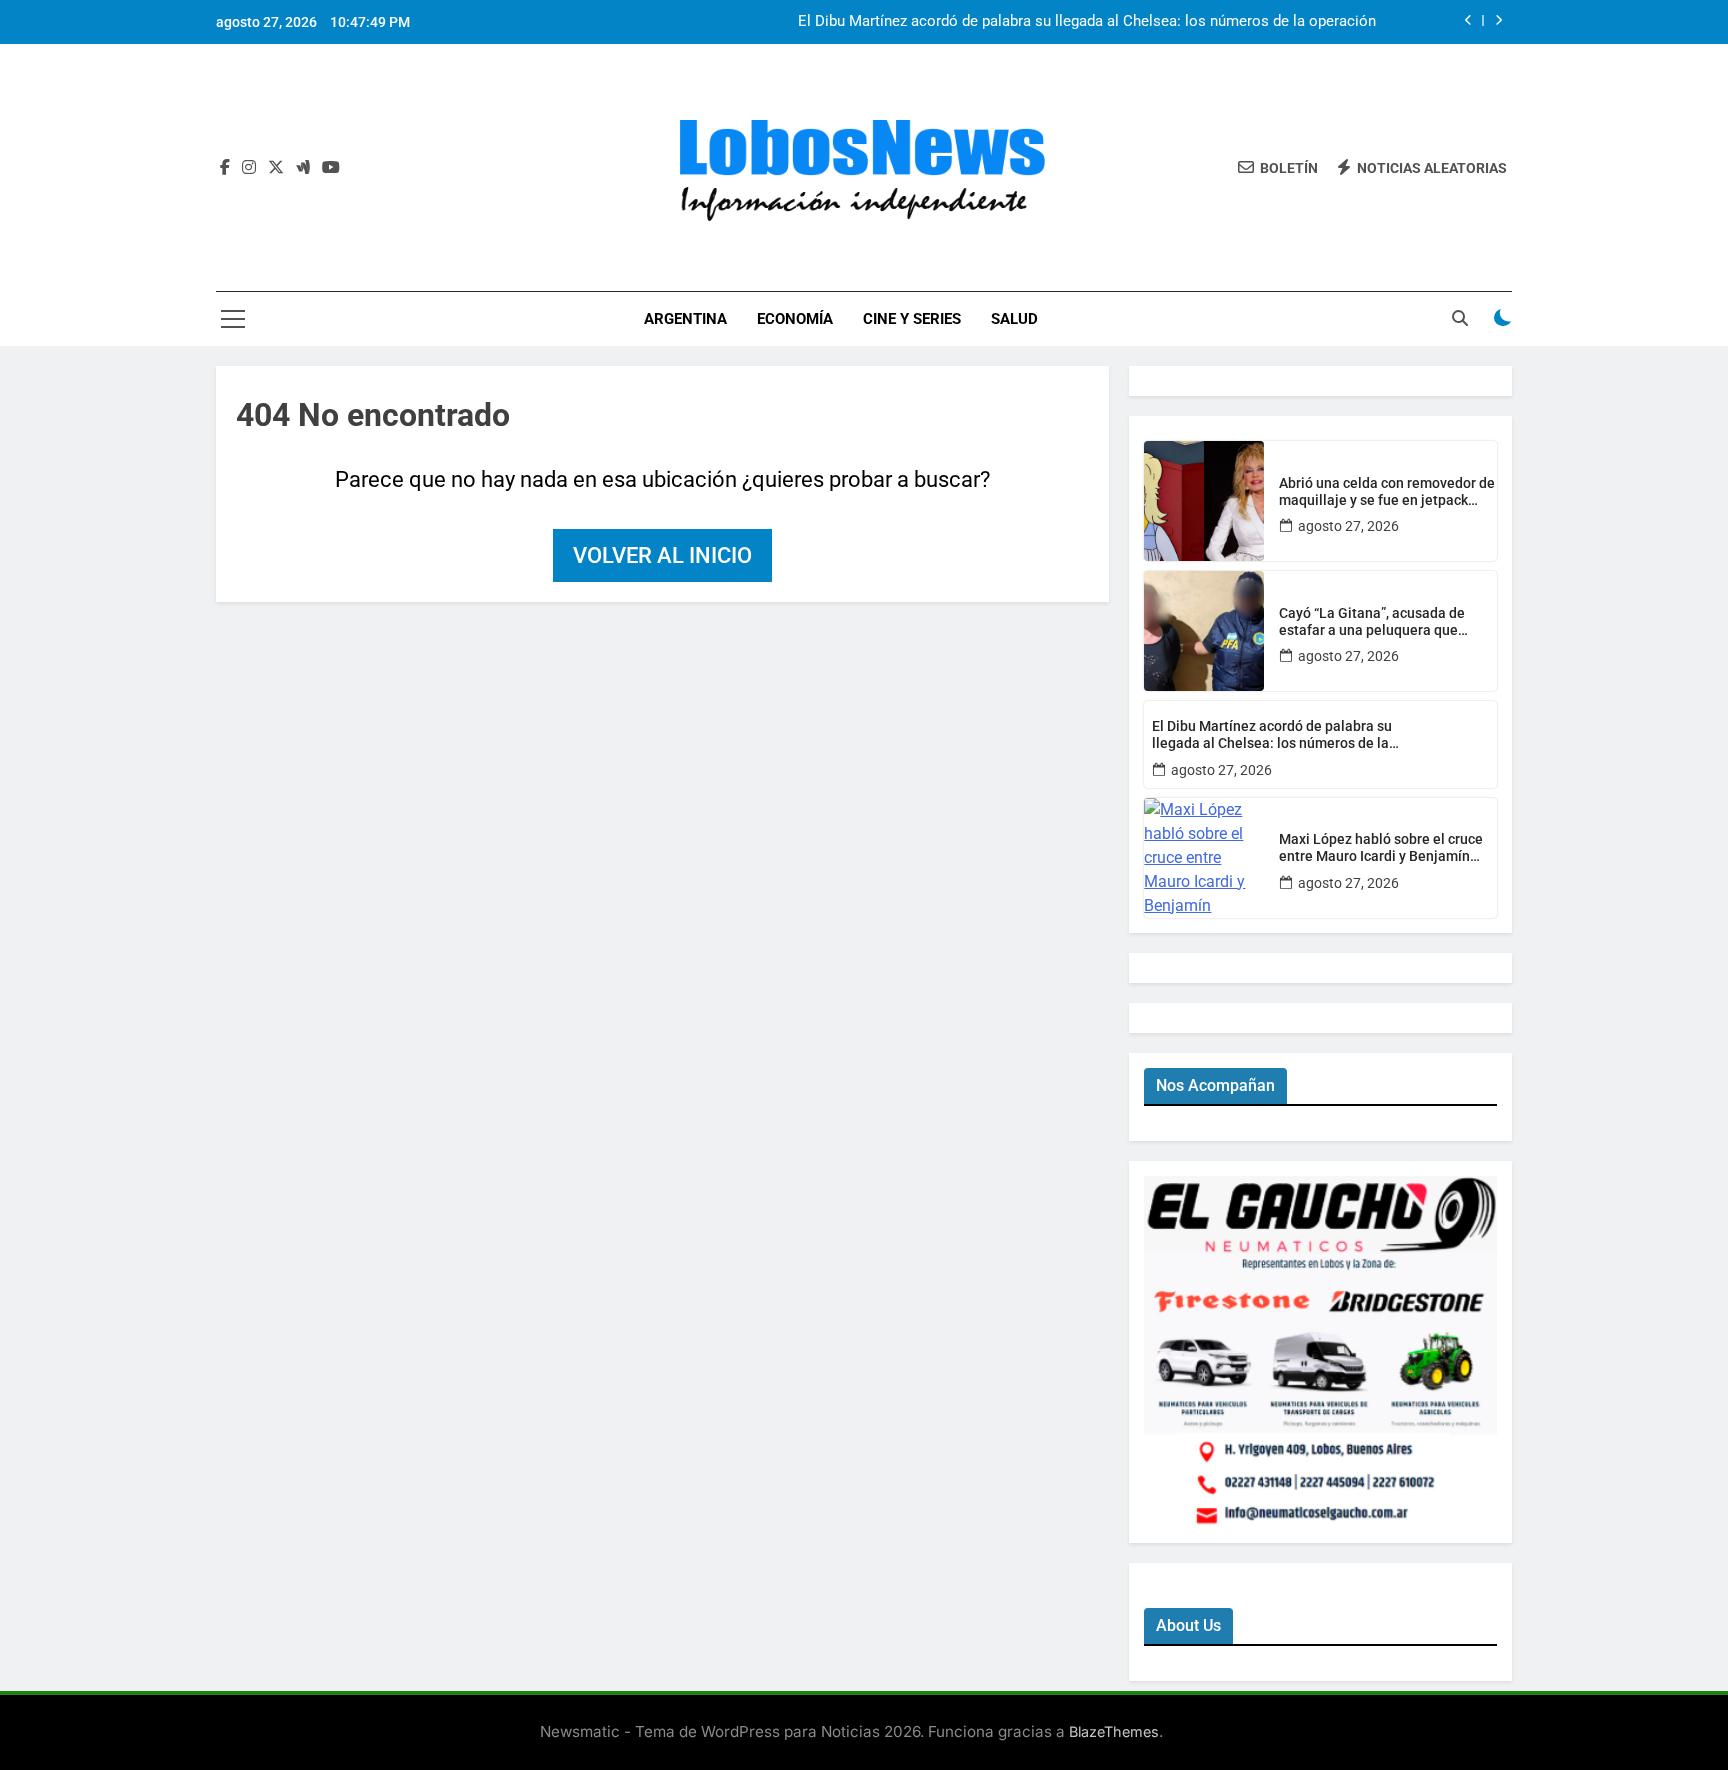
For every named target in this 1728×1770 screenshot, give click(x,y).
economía (795, 319)
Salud (1014, 319)
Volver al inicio (662, 555)
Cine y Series (912, 319)
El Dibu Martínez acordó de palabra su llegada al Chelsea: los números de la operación (1087, 22)
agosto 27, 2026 (1348, 526)
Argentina (685, 319)
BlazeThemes (1114, 1731)
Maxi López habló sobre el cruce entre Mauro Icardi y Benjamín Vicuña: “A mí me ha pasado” (1381, 848)
